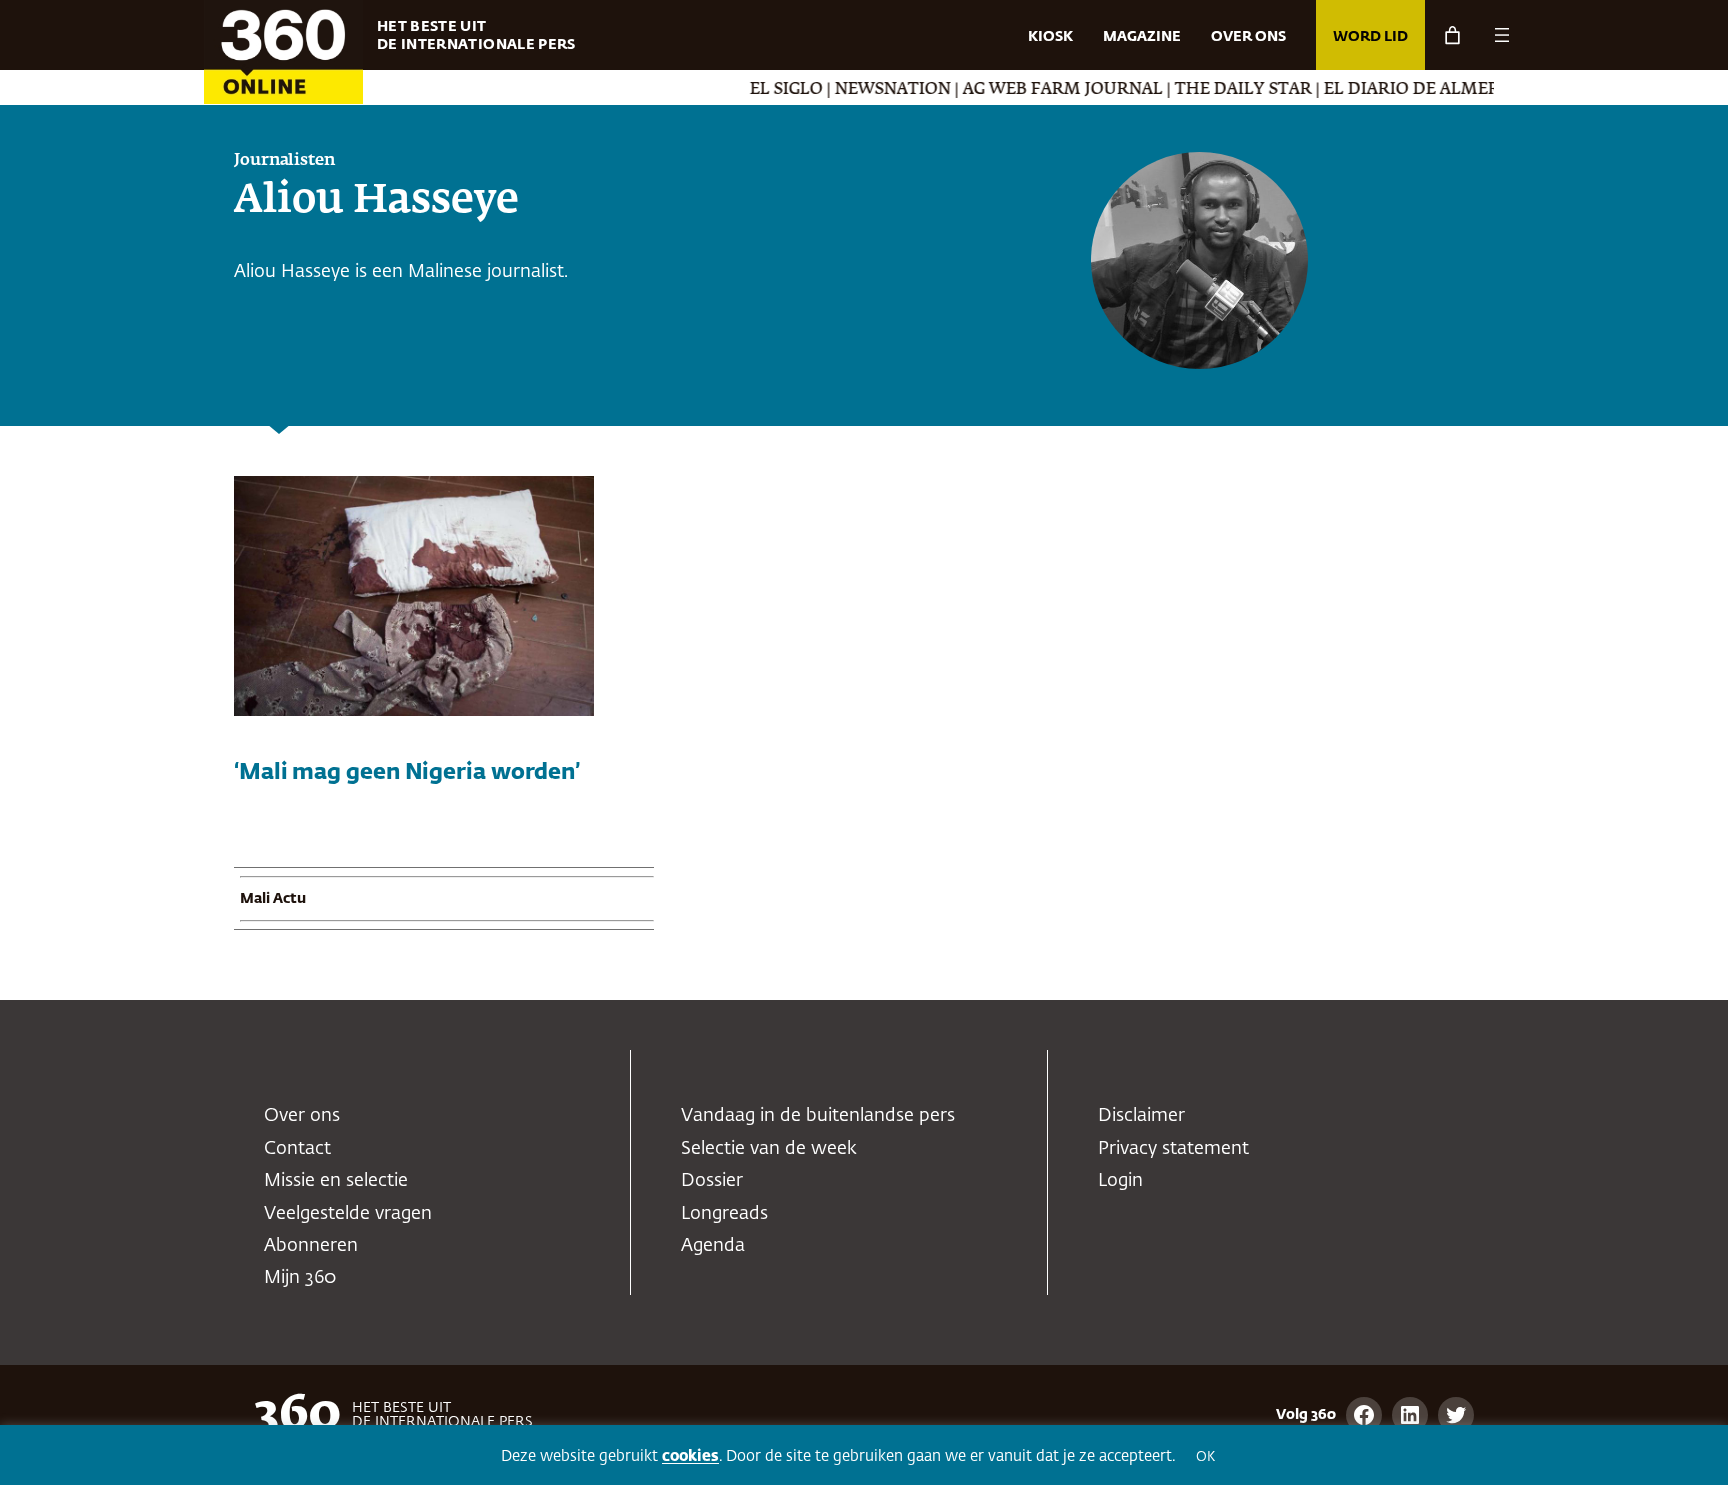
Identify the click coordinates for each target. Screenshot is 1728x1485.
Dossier (712, 1181)
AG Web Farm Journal (1027, 90)
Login (1120, 1181)
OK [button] (1205, 1457)
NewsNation (857, 90)
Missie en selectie (336, 1181)
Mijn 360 (300, 1278)
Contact (297, 1149)
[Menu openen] (1502, 35)
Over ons (302, 1116)
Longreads (724, 1214)
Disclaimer (1141, 1116)
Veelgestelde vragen (348, 1214)
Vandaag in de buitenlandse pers (818, 1116)
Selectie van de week (769, 1149)
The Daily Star (1207, 90)
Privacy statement (1173, 1149)
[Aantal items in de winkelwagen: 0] (1452, 35)
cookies (690, 1456)
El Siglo (750, 90)
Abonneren (311, 1246)
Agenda (713, 1246)
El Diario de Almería (1383, 90)
